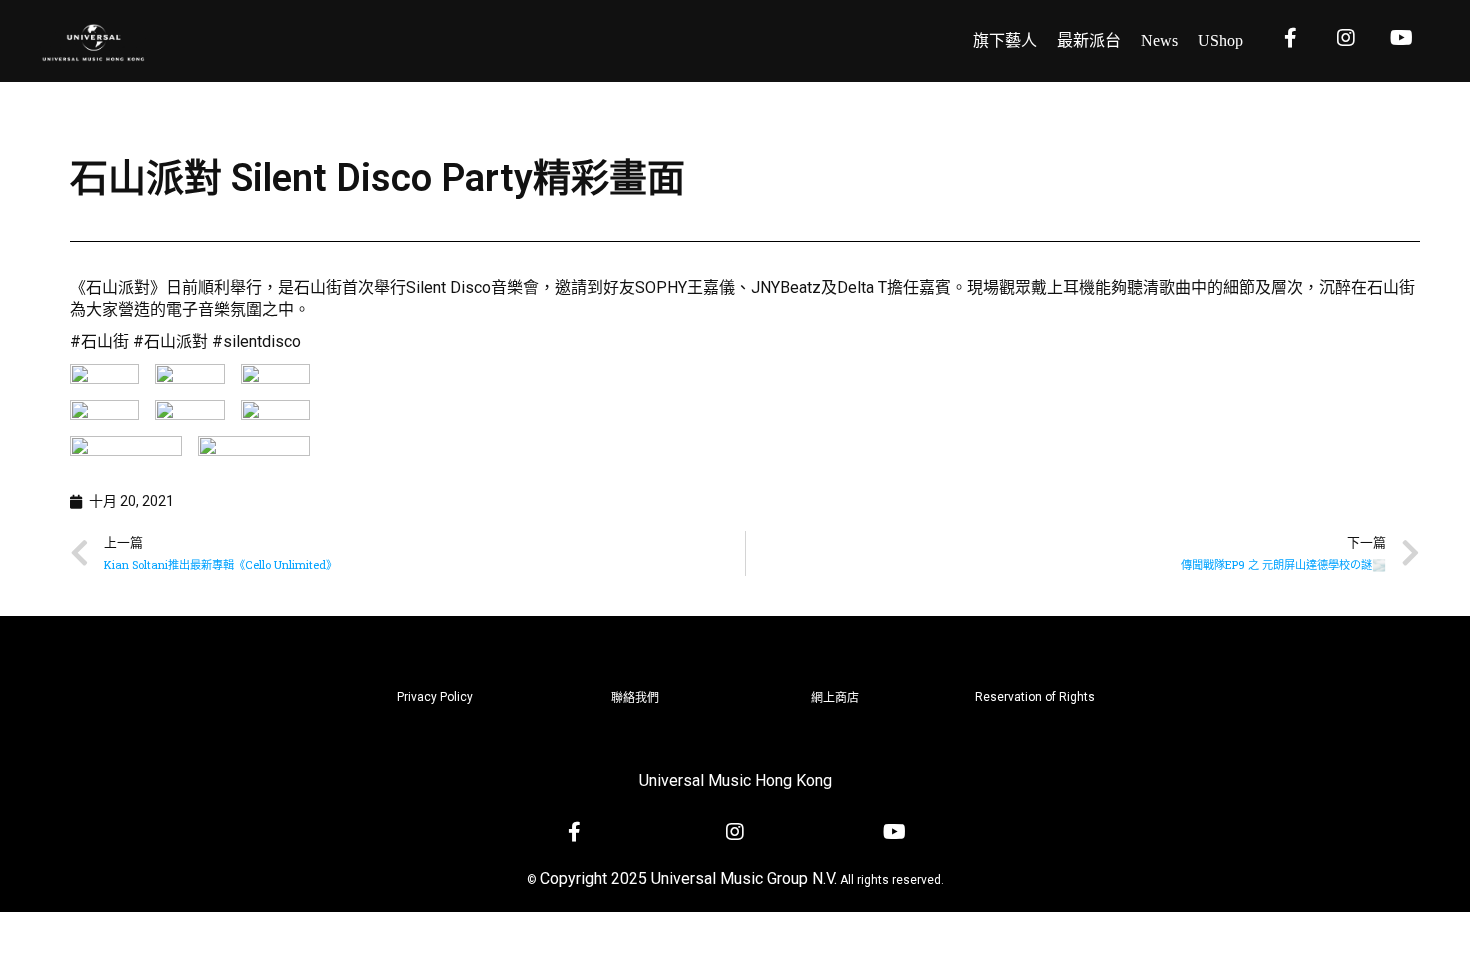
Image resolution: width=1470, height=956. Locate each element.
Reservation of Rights (1035, 697)
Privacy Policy (435, 697)
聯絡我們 (635, 698)
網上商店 (835, 698)
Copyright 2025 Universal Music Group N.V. (688, 878)
